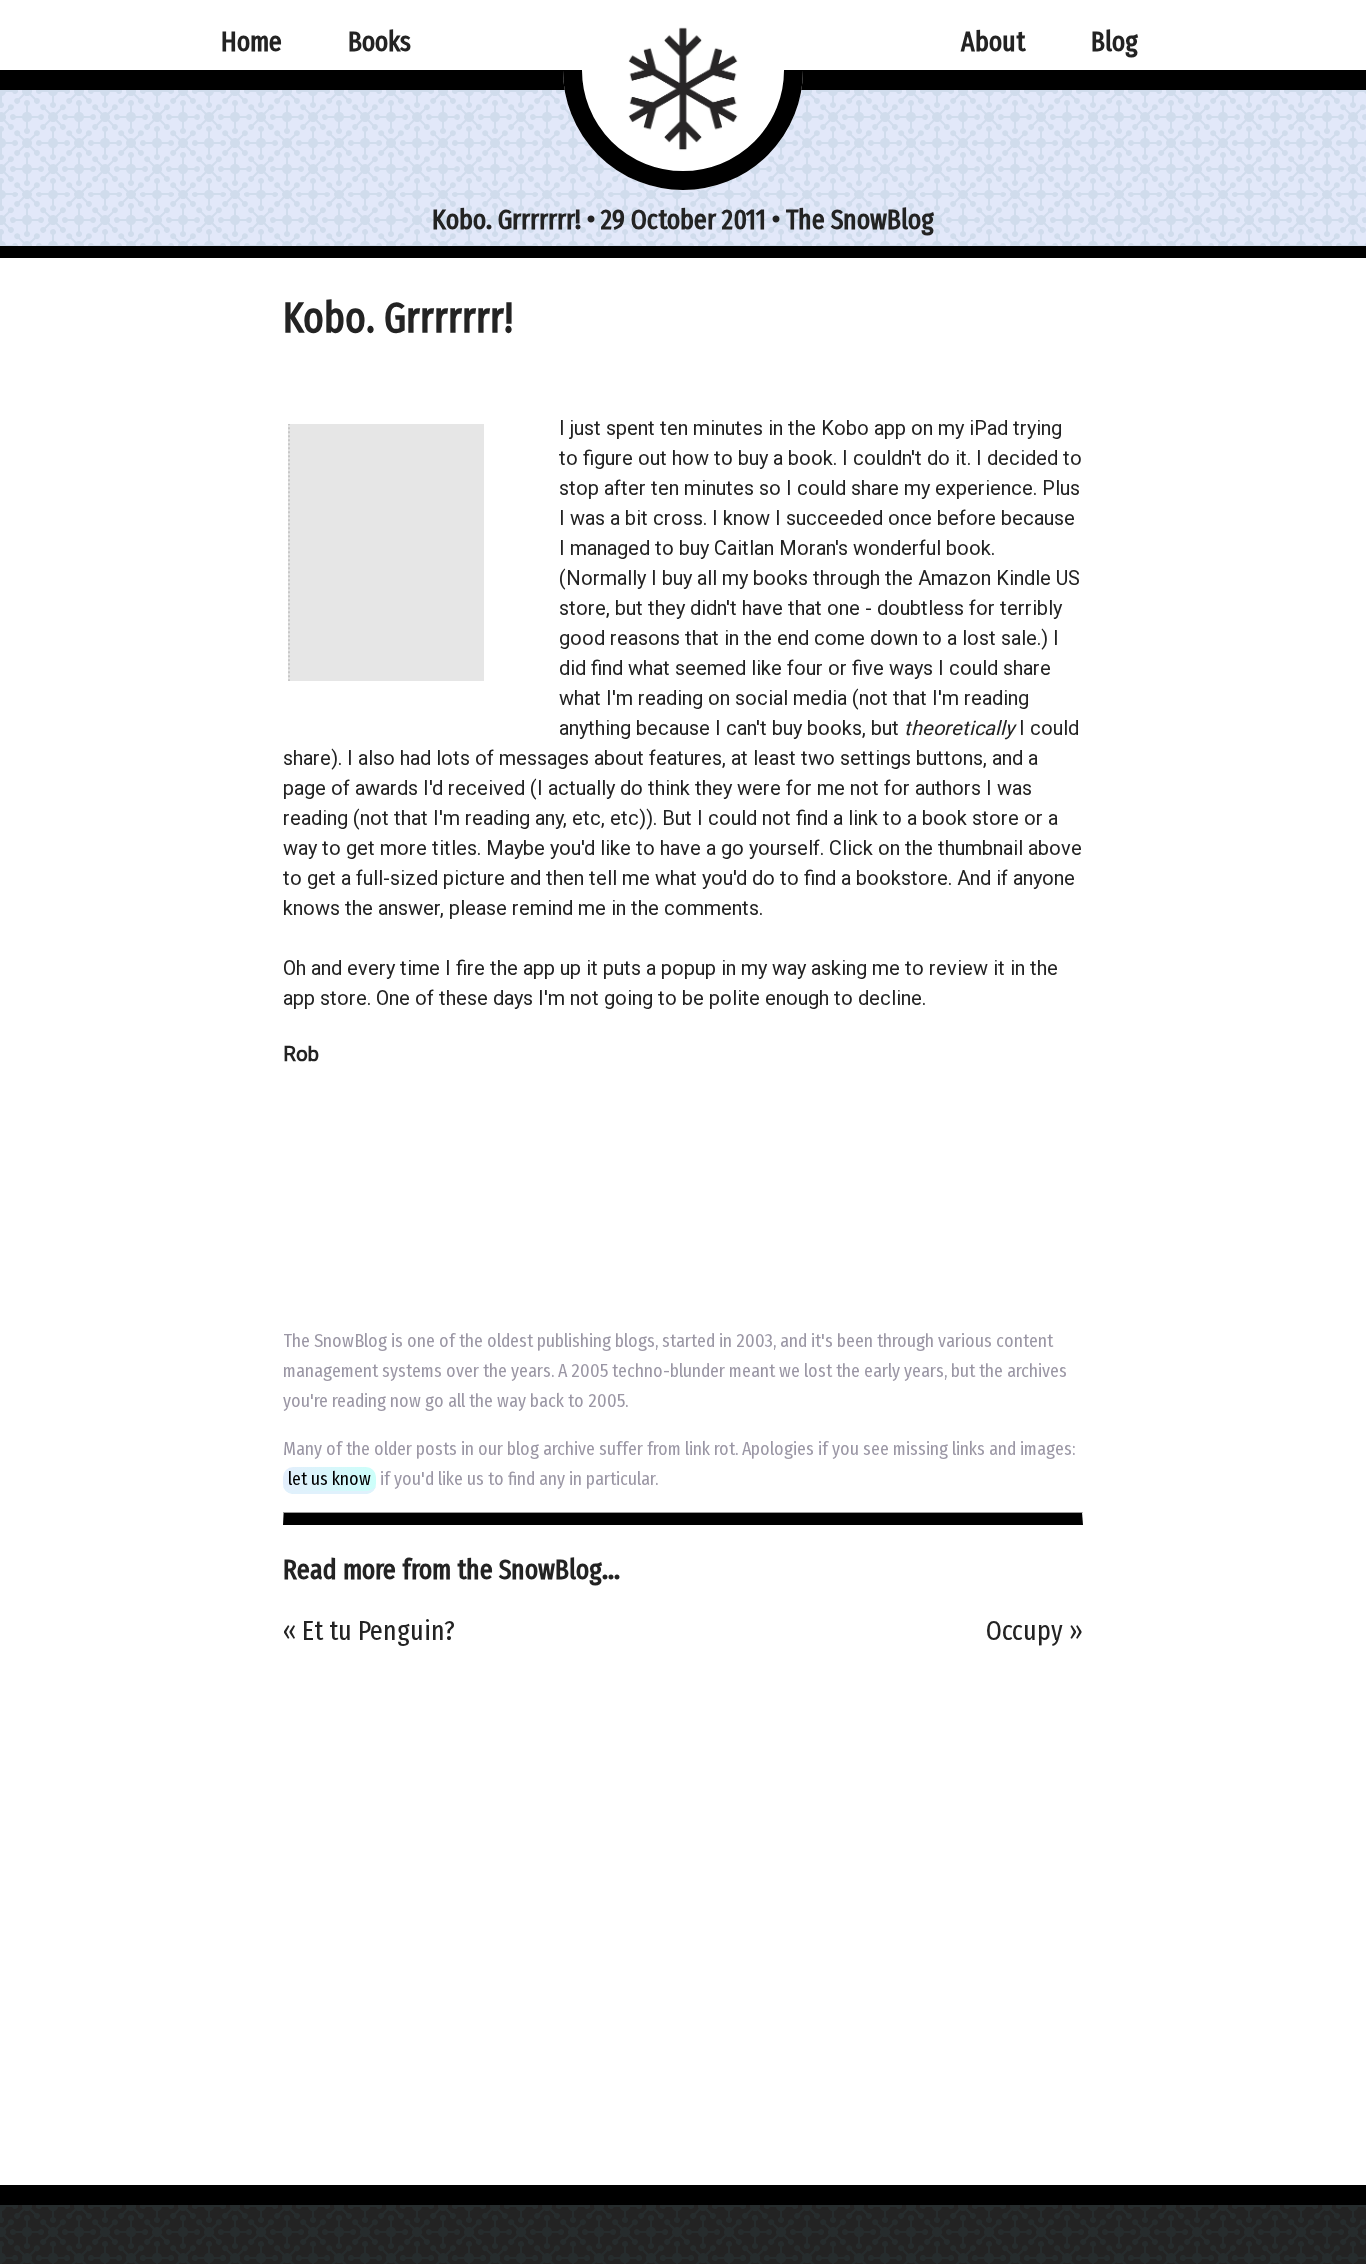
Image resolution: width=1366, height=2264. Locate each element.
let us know (329, 1479)
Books (379, 41)
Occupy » (1034, 1630)
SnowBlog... (559, 1569)
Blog (1114, 41)
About (993, 41)
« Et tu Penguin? (369, 1630)
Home (251, 41)
